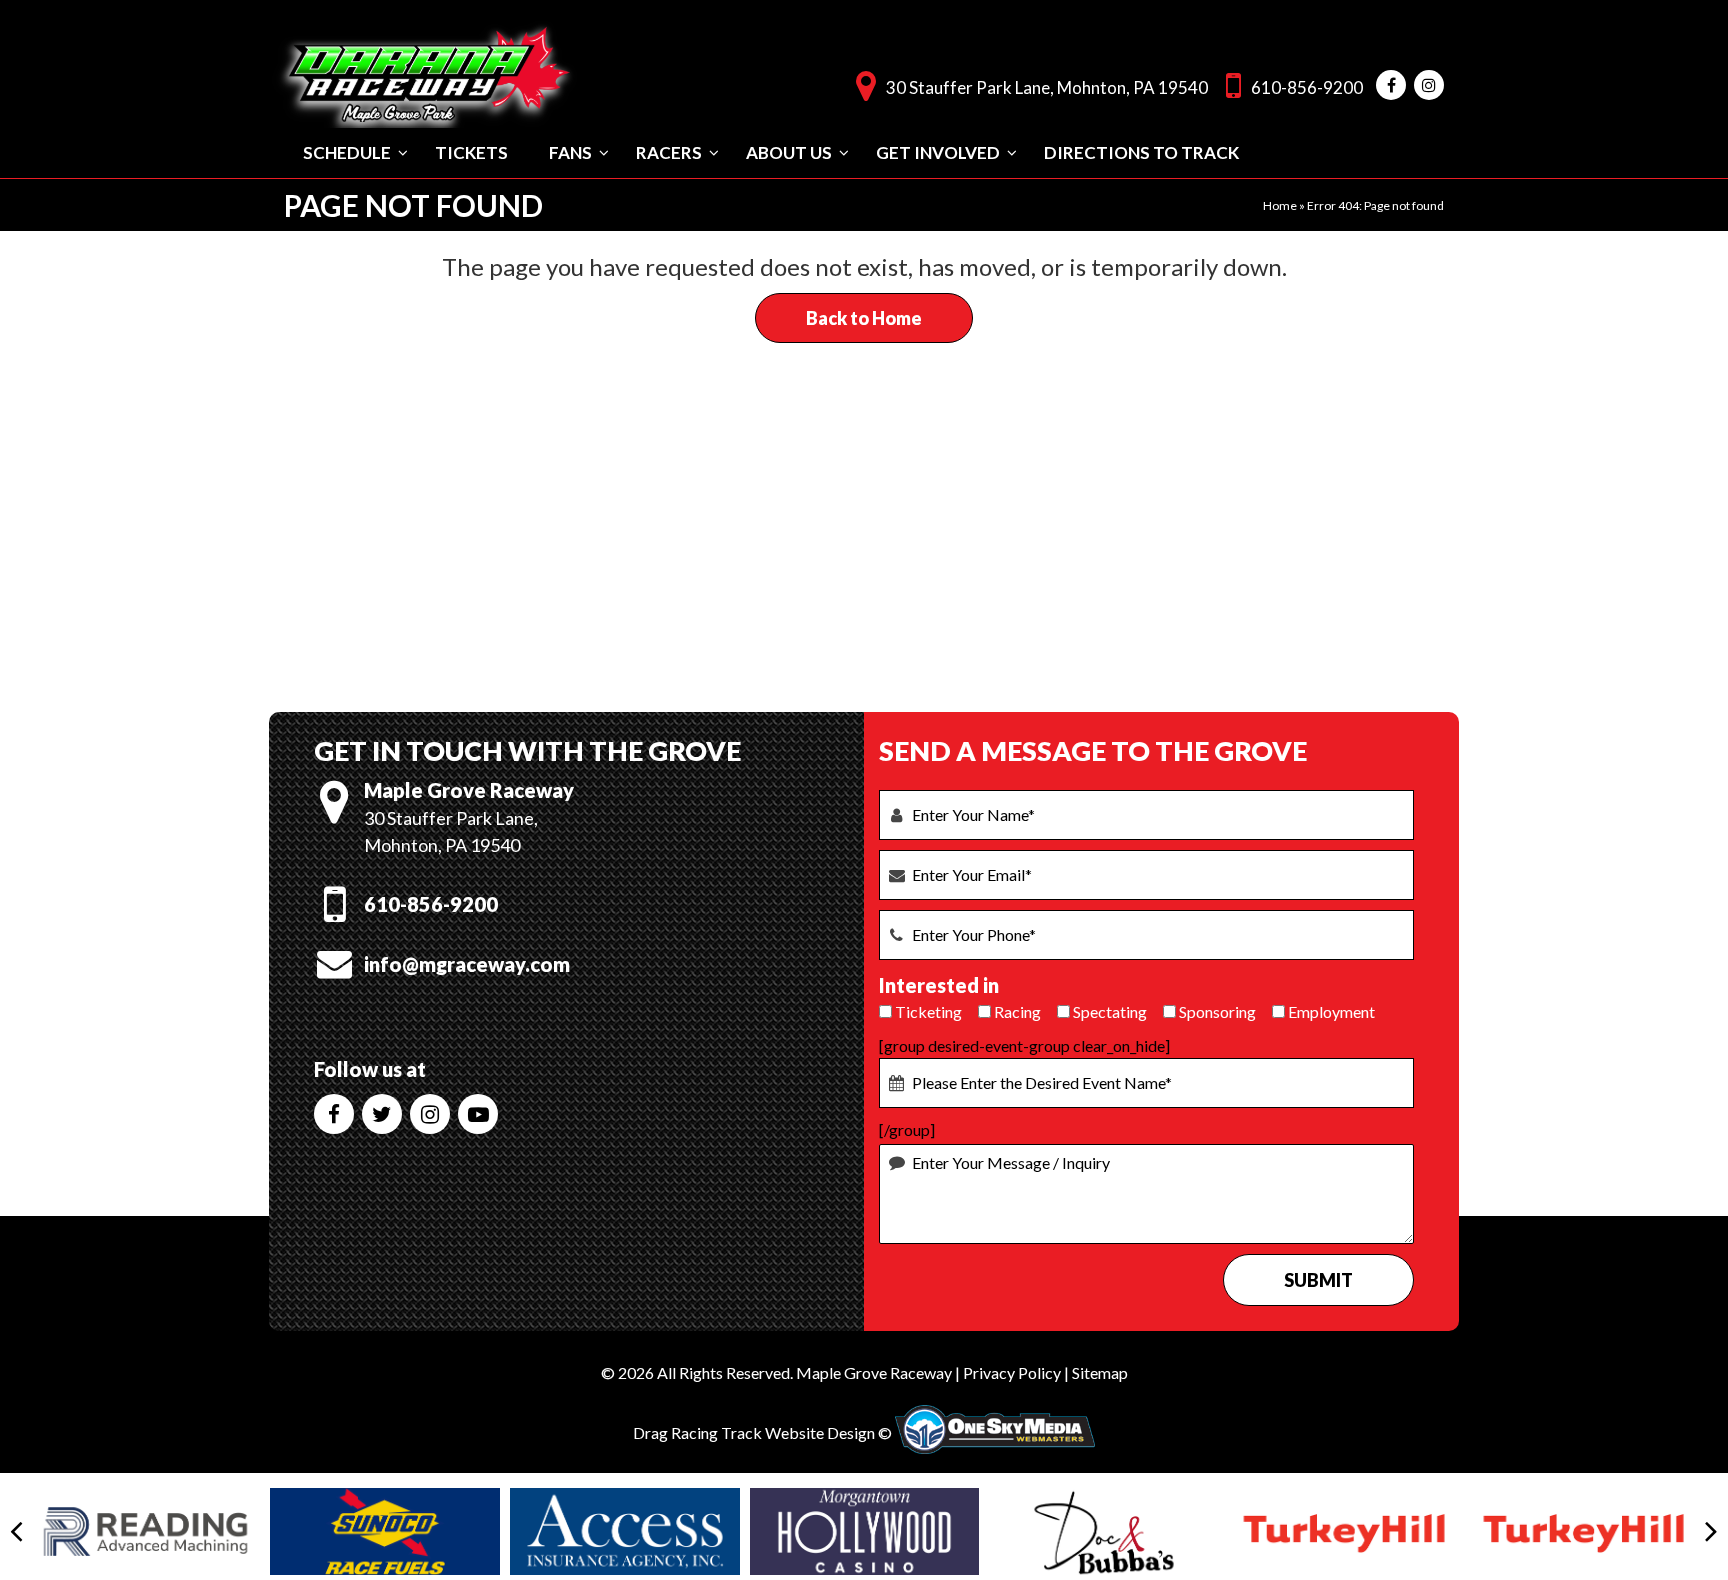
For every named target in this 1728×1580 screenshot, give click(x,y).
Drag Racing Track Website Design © (762, 1432)
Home (1280, 205)
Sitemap (1100, 1372)
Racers (669, 152)
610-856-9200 (1307, 87)
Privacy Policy (1012, 1372)
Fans (570, 152)
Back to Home (864, 318)
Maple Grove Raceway (874, 1372)
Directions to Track (1141, 152)
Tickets (471, 152)
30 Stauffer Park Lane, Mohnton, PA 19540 (1047, 87)
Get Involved (938, 152)
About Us (789, 152)
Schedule (347, 152)
